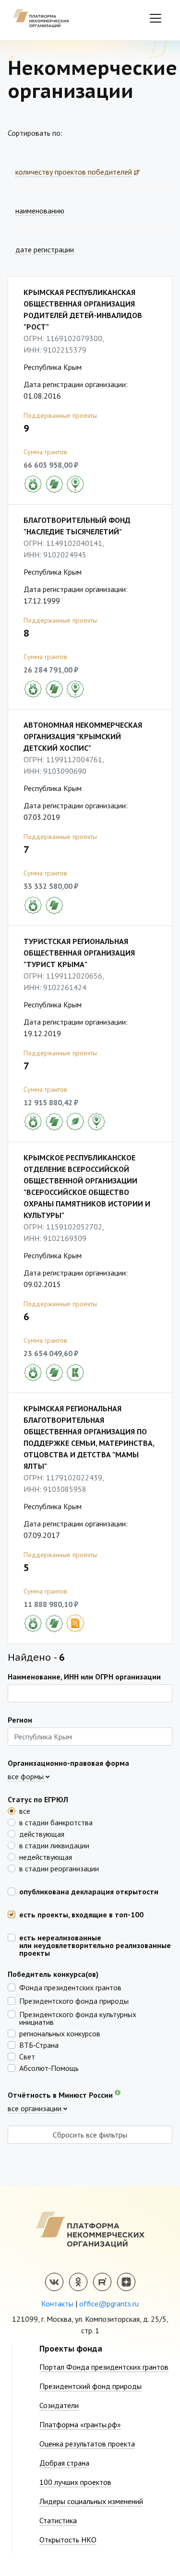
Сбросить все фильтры (90, 2135)
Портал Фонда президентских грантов (104, 2367)
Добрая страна (64, 2463)
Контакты (57, 2304)
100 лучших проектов (75, 2482)
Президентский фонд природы (90, 2386)
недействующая (46, 1856)
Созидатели (59, 2405)
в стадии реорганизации (59, 1868)
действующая (42, 1833)
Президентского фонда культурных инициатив (78, 2018)
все (25, 1810)
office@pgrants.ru (109, 2304)
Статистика (58, 2520)
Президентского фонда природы (74, 2000)
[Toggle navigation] (156, 18)
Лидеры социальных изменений (91, 2501)
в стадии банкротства (56, 1822)
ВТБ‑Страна (39, 2044)
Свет (27, 2056)
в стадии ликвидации (54, 1845)
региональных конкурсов (60, 2033)
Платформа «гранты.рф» (80, 2424)
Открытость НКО (68, 2540)
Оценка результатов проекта (87, 2444)
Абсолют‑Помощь (49, 2068)
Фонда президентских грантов (70, 1987)
